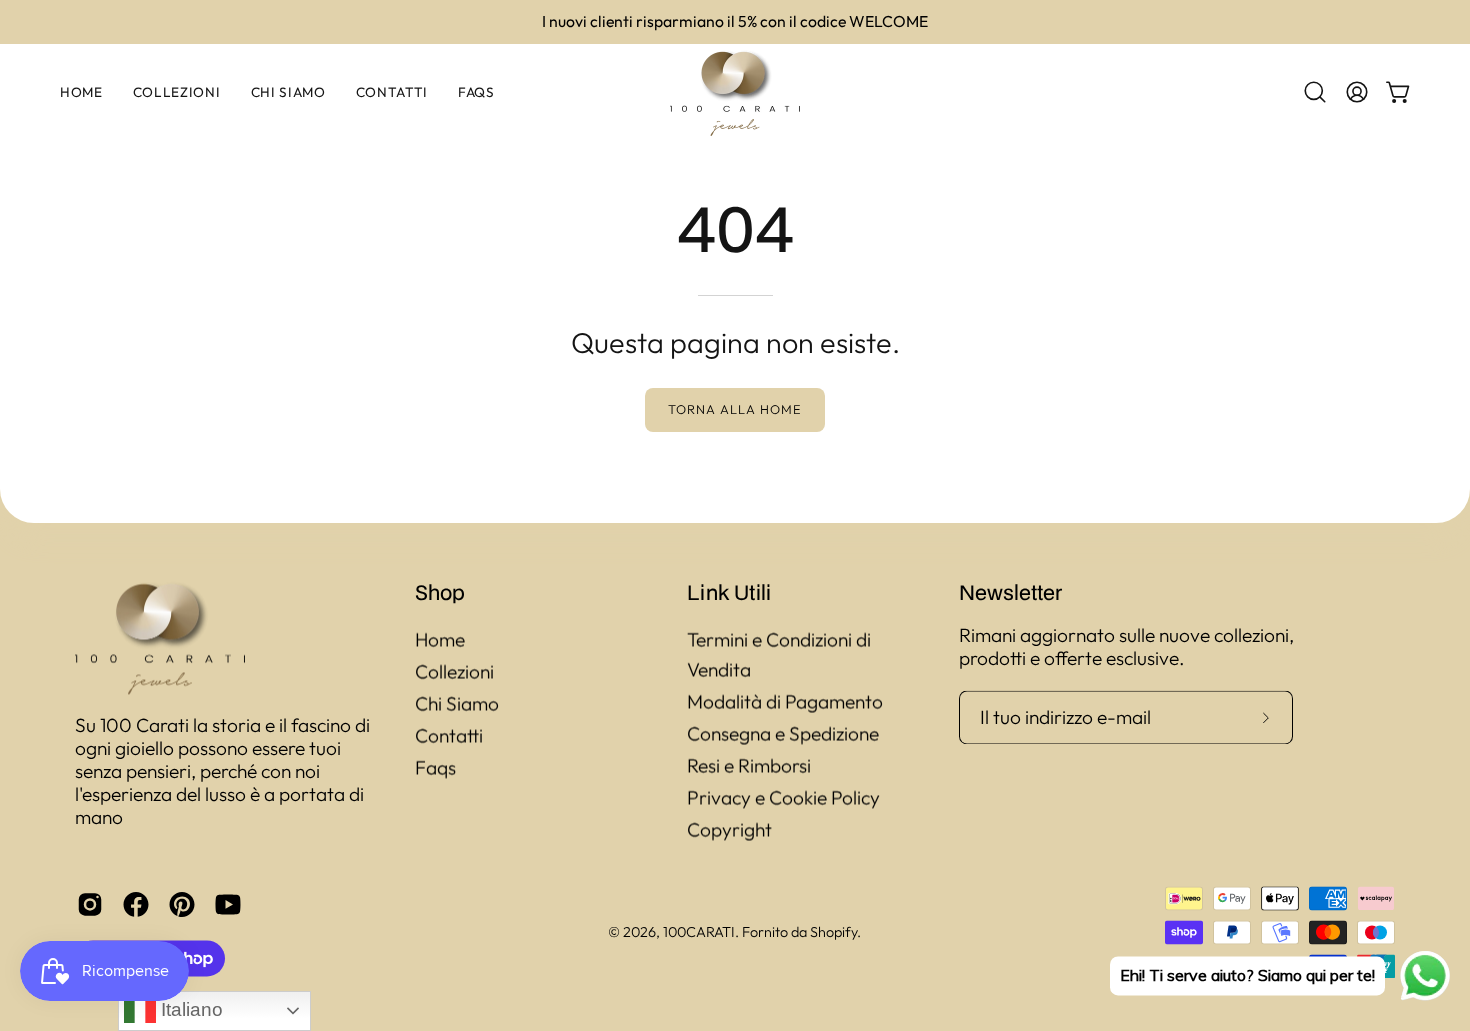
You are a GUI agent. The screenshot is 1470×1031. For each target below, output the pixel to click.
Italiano (189, 1009)
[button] (1315, 92)
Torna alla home (734, 409)
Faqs (435, 767)
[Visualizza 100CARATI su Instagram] (90, 904)
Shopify (833, 932)
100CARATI (699, 932)
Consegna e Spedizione (783, 733)
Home (440, 639)
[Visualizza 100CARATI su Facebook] (136, 904)
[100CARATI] (735, 92)
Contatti (449, 735)
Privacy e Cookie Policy (783, 797)
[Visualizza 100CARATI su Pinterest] (182, 904)
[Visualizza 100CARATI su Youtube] (228, 904)
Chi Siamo (457, 703)
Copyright (729, 829)
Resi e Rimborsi (749, 765)
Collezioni (454, 671)
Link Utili (729, 592)
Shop (440, 592)
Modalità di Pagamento (785, 701)
